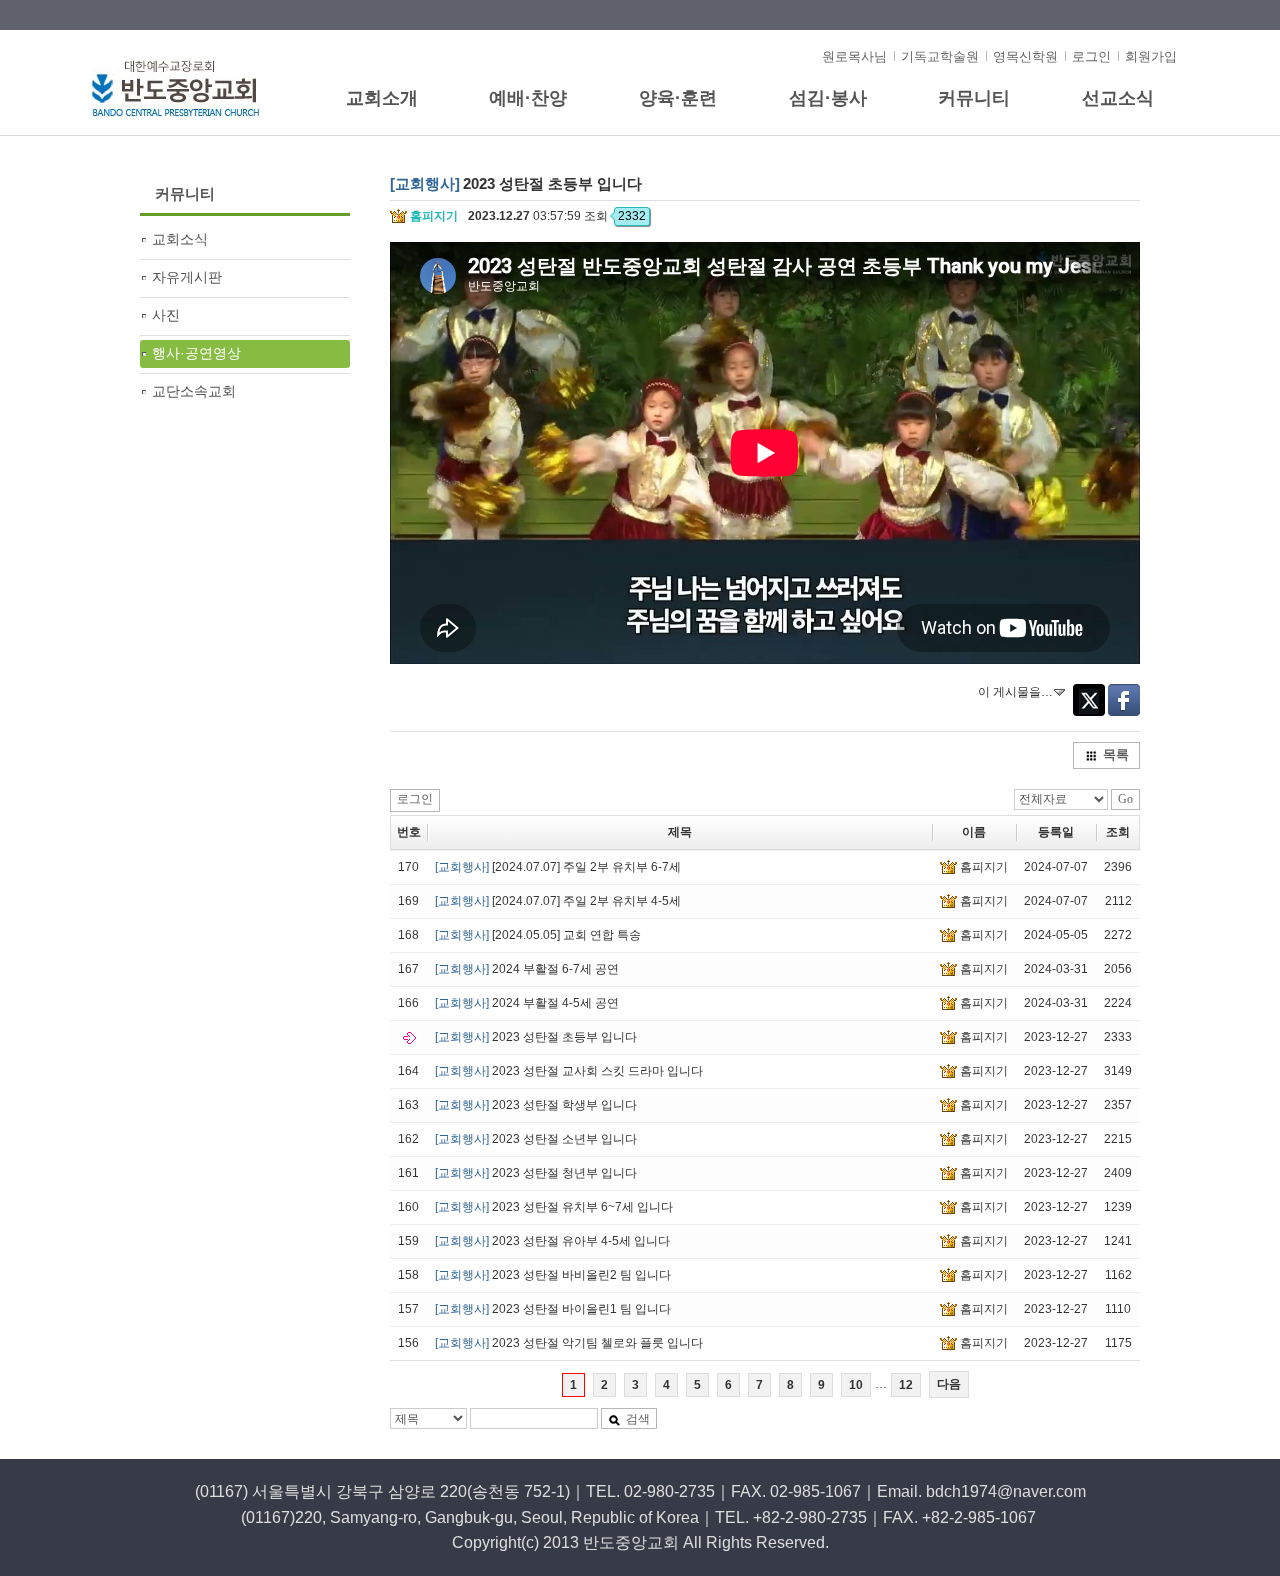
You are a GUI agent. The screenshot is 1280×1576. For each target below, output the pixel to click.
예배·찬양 (528, 98)
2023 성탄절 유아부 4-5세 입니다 (552, 1241)
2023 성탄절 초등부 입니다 (536, 1037)
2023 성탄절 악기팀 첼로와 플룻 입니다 (569, 1343)
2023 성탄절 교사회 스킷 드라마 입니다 (569, 1071)
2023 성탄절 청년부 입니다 (536, 1173)
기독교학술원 (940, 56)
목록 (1116, 754)
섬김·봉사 (828, 98)
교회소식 (180, 239)
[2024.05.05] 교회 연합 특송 (538, 935)
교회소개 (382, 98)
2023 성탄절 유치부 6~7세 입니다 (554, 1207)
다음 (949, 1384)
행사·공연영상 (196, 353)
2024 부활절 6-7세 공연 (527, 969)
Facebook (1124, 700)
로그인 (1091, 56)
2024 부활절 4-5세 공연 (527, 1003)
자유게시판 (187, 277)
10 (856, 1385)
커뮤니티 (974, 98)
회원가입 (1151, 56)
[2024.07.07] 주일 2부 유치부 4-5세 (558, 901)
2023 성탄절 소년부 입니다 (536, 1139)
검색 (638, 1419)
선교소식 (1118, 98)
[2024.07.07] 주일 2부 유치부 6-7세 (558, 867)
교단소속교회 (194, 391)
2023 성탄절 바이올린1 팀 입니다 (553, 1309)
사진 (166, 315)
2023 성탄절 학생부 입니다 (536, 1105)
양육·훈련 (678, 98)
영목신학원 (1025, 56)
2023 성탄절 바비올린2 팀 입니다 (553, 1275)
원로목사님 (854, 56)
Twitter (1089, 700)
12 (906, 1385)
